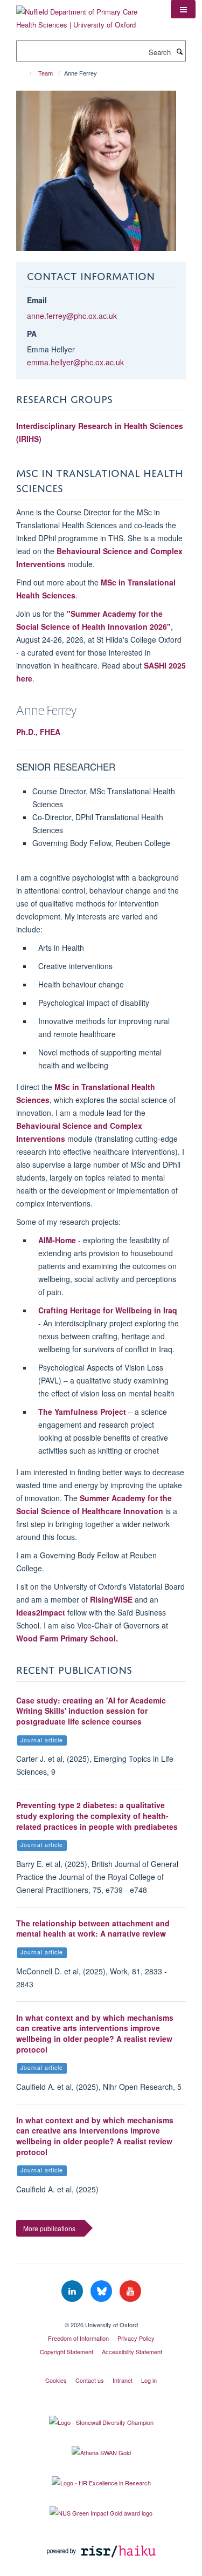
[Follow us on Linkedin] (73, 2291)
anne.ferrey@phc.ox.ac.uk (72, 316)
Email (37, 300)
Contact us (90, 2380)
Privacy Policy (136, 2338)
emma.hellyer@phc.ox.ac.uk (75, 362)
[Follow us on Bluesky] (102, 2291)
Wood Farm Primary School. (67, 1638)
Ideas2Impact (41, 1612)
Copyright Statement (67, 2352)
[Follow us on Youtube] (130, 2291)
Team (46, 73)
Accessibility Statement (132, 2352)
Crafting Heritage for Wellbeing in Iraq (108, 1310)
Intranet (123, 2380)
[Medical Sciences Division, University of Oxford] (101, 2315)
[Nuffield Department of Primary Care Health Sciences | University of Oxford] (85, 14)
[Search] (179, 51)
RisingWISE (111, 1599)
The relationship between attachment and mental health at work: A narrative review (93, 1928)
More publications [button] (49, 2228)
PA (32, 333)
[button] (183, 9)
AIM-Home (57, 1240)
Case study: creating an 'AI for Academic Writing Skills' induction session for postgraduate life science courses (91, 1711)
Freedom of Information (78, 2338)
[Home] (26, 73)
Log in (149, 2380)
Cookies (56, 2380)
